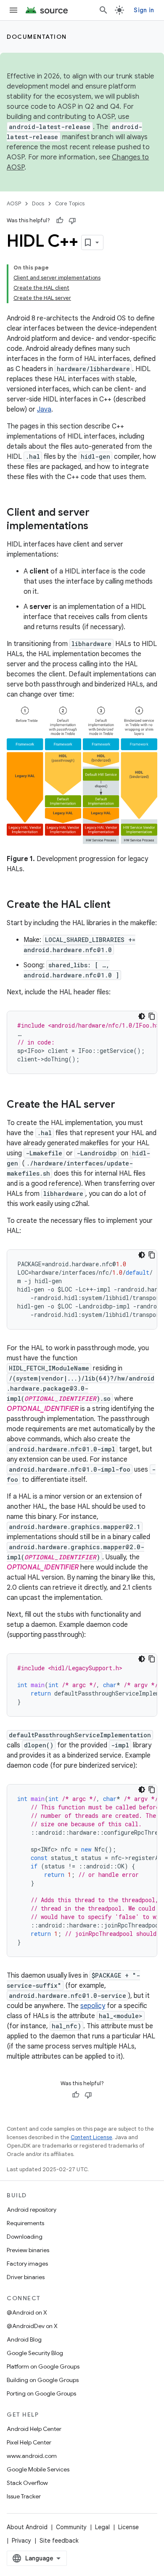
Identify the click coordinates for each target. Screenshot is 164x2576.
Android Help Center (34, 2429)
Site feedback (59, 2541)
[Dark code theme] (142, 1016)
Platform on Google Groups (43, 2366)
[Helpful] (60, 221)
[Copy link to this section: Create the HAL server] (124, 1105)
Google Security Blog (35, 2353)
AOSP (14, 203)
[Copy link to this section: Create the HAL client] (119, 905)
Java (44, 409)
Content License (91, 2137)
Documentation (37, 37)
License (128, 2527)
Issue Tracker (24, 2496)
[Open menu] (13, 10)
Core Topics (70, 203)
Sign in (144, 10)
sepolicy (93, 2006)
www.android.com (32, 2456)
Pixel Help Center (29, 2442)
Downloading (25, 2237)
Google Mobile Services (38, 2469)
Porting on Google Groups (41, 2393)
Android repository (32, 2210)
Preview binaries (28, 2250)
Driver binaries (26, 2277)
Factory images (27, 2264)
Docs (38, 203)
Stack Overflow (27, 2483)
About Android (27, 2527)
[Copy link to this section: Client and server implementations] (97, 527)
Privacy (21, 2541)
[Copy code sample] (152, 1016)
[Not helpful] (72, 221)
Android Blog (24, 2339)
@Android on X (27, 2312)
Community (71, 2527)
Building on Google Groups (43, 2380)
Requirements (25, 2223)
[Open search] (103, 10)
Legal (102, 2527)
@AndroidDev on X (32, 2326)
